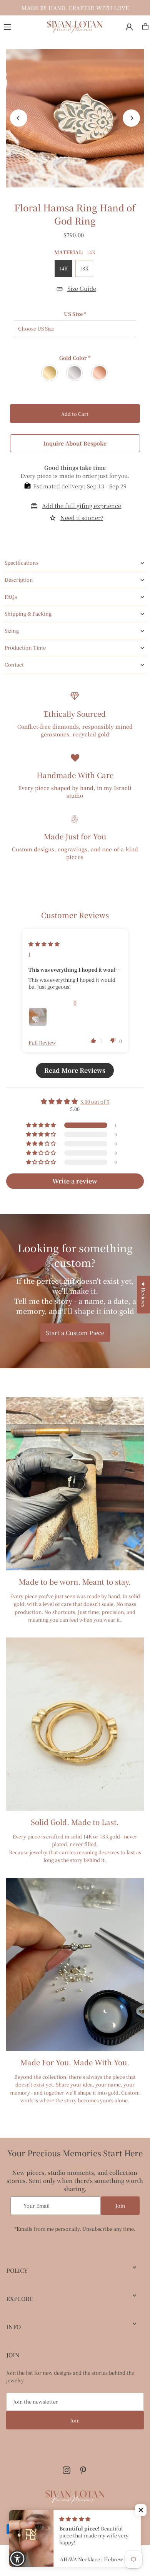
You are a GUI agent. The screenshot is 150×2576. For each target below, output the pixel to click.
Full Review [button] (42, 1043)
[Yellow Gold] (50, 373)
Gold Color (75, 358)
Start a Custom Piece (75, 1333)
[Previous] (19, 118)
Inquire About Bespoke (75, 443)
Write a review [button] (75, 1181)
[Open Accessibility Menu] (17, 2559)
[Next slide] (75, 1003)
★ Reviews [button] (144, 1295)
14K (63, 268)
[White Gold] (75, 373)
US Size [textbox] (75, 314)
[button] (93, 1040)
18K (84, 268)
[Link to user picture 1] (38, 1017)
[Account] (129, 27)
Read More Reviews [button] (75, 1070)
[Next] (131, 118)
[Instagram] (67, 2471)
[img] (44, 944)
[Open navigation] (21, 26)
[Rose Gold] (100, 373)
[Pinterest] (83, 2471)
